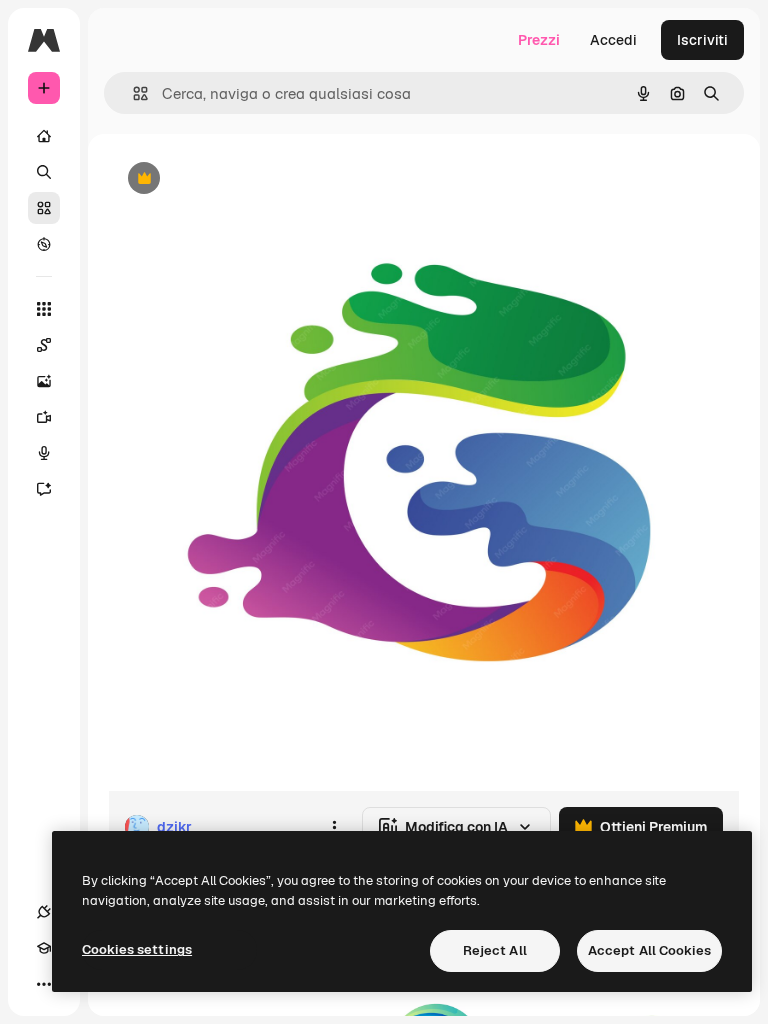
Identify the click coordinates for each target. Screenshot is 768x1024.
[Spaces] (44, 345)
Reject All (495, 950)
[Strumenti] (44, 309)
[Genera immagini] (44, 381)
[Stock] (44, 208)
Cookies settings (137, 949)
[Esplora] (44, 244)
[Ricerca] (44, 172)
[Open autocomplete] (132, 93)
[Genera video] (44, 417)
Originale (240, 179)
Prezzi (539, 40)
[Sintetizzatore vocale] (44, 453)
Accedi (613, 40)
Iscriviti (702, 40)
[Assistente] (44, 489)
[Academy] (44, 948)
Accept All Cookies (649, 950)
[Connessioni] (44, 912)
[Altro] (44, 984)
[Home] (44, 136)
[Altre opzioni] (334, 827)
